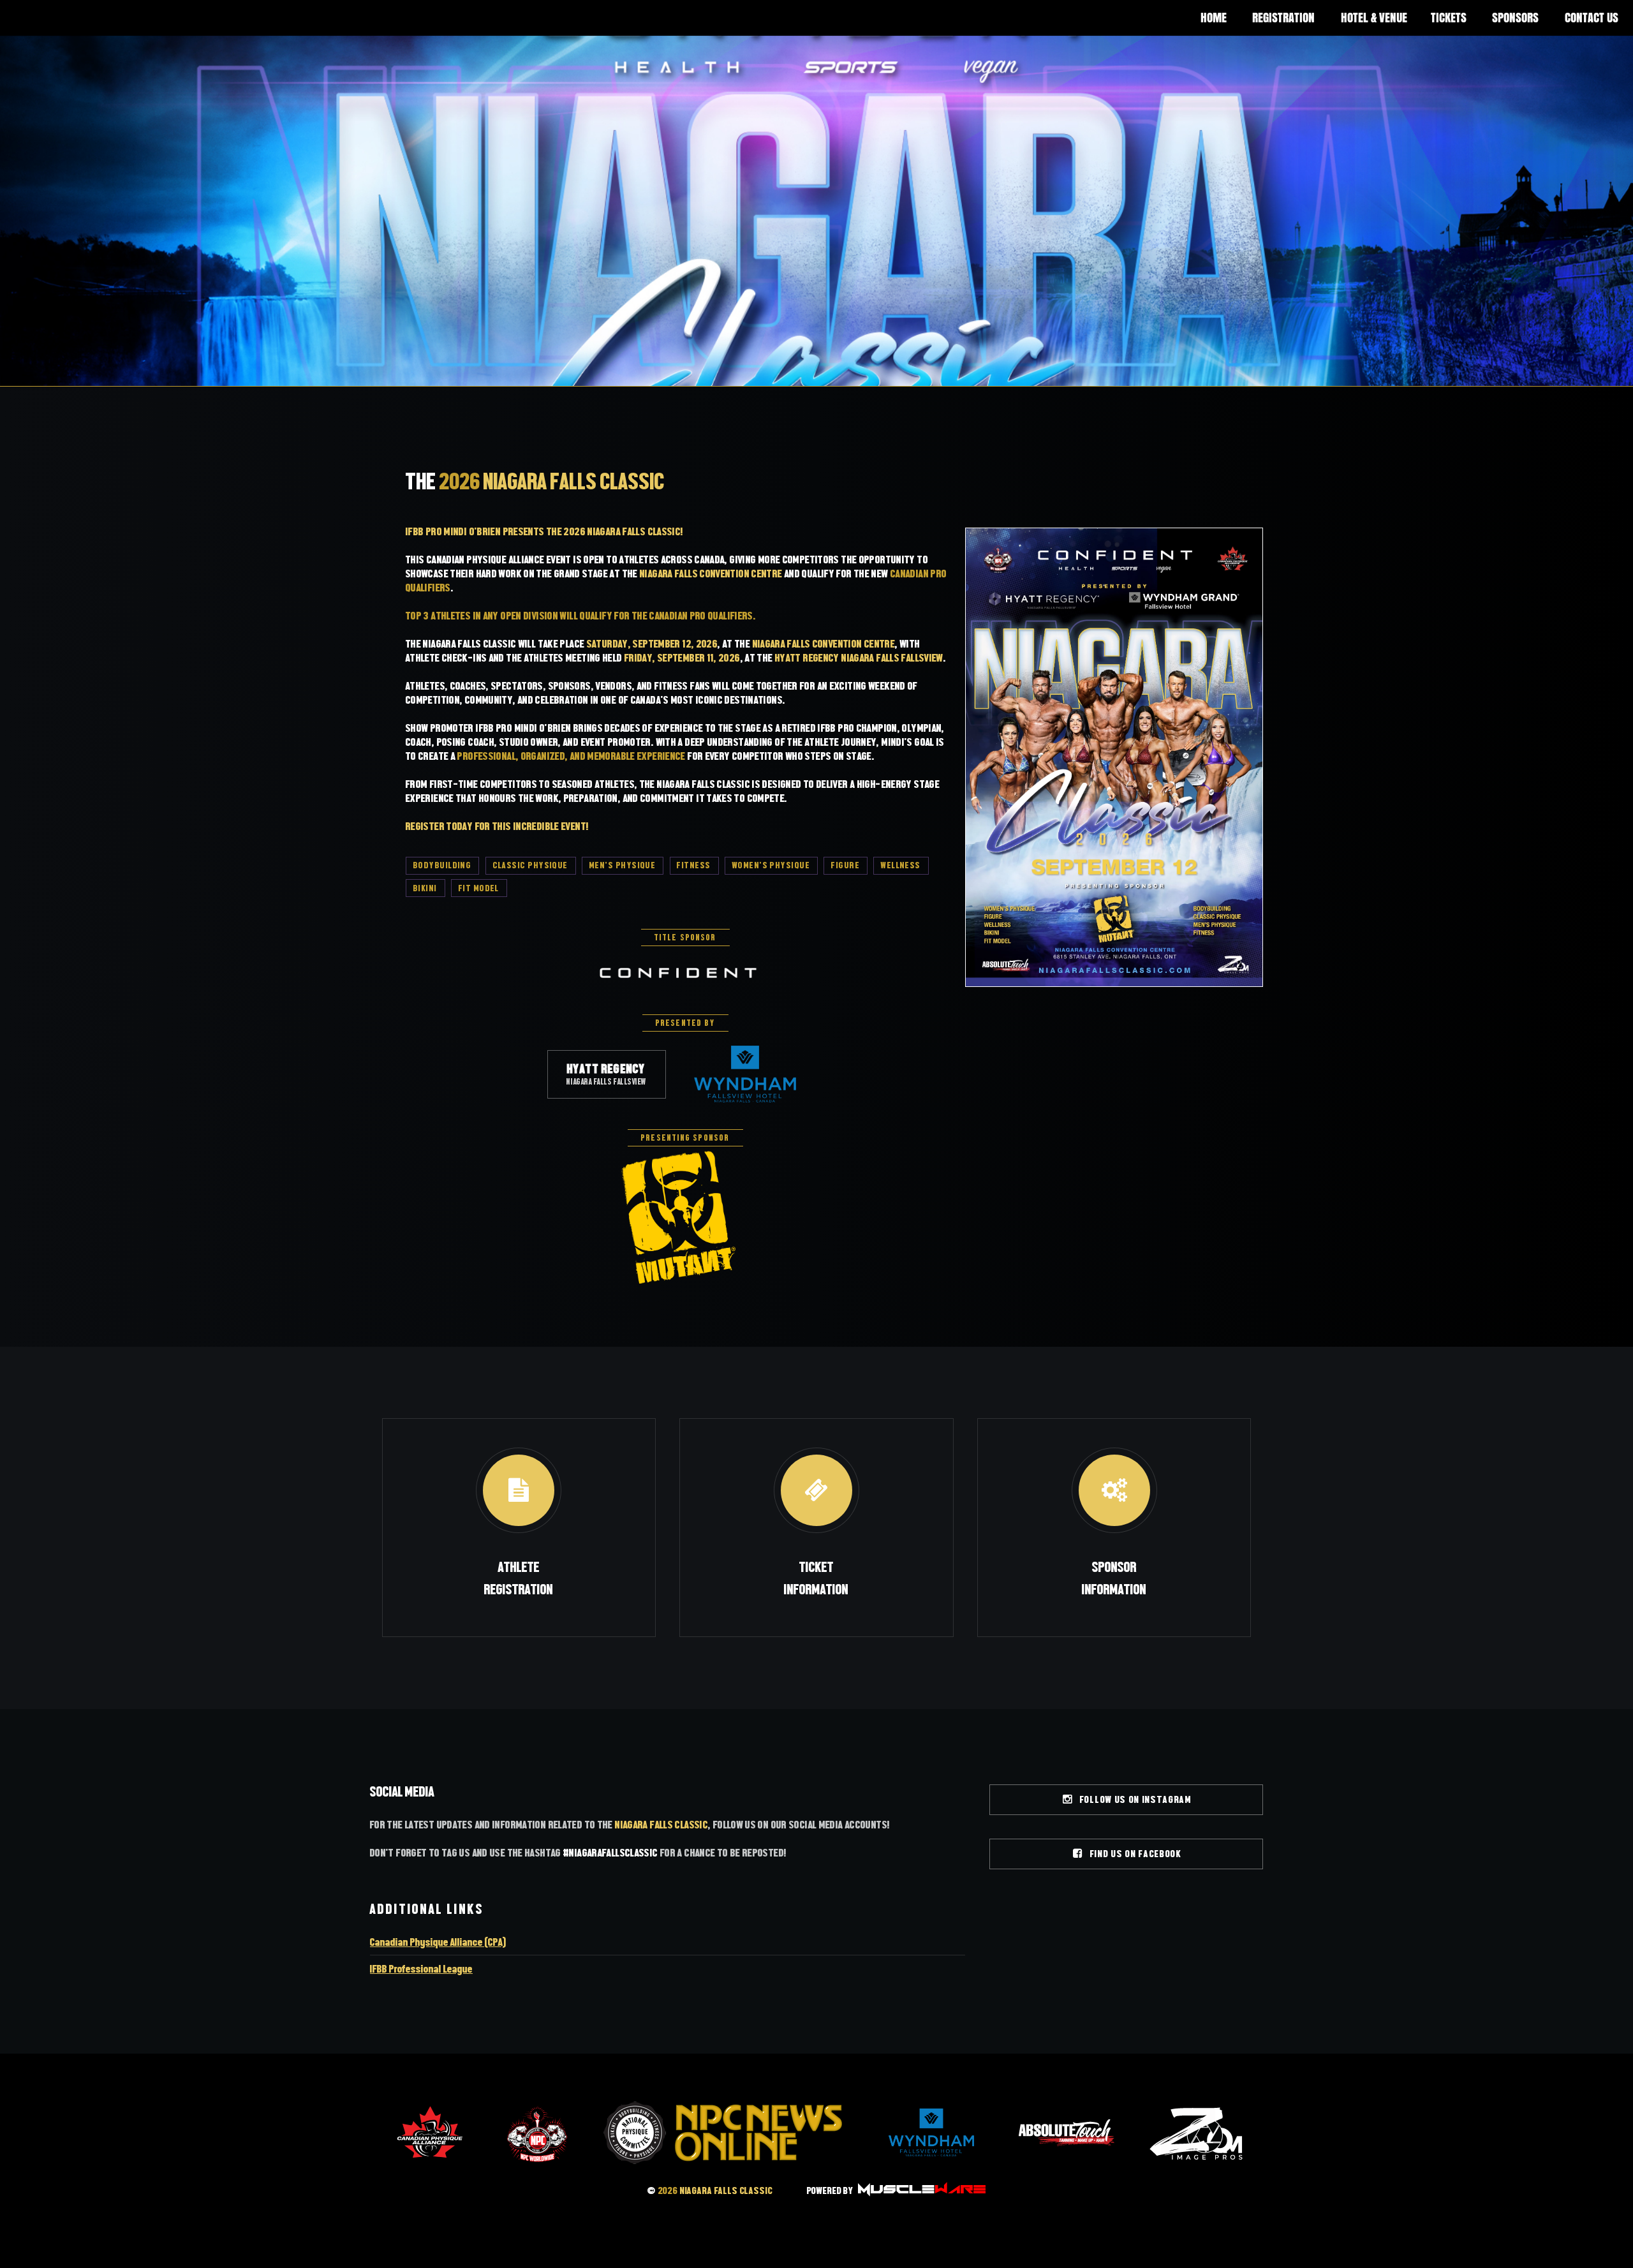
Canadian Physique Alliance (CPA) (438, 1942)
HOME (1214, 18)
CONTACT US (1592, 18)
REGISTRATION (1283, 18)
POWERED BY (831, 2190)
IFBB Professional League (421, 1969)
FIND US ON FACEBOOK (1133, 1854)
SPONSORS (1515, 18)
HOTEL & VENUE (1374, 18)
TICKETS (1449, 18)
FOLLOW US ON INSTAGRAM (1133, 1799)
